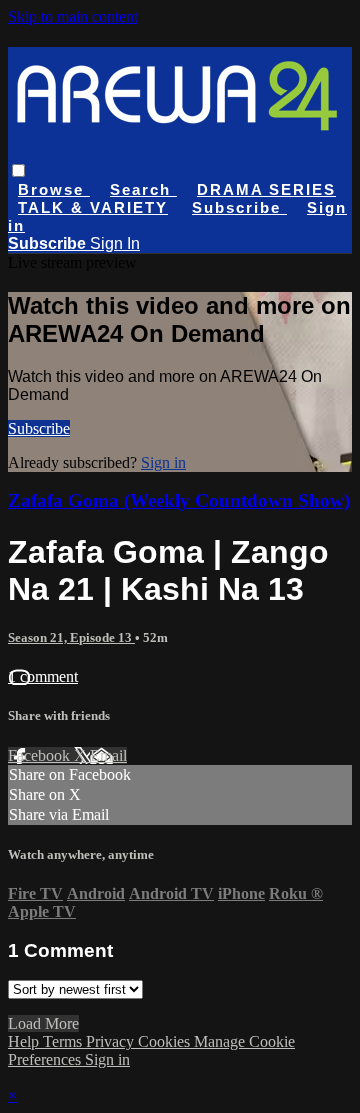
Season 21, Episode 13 (71, 637)
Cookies (166, 1041)
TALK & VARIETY (93, 207)
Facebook (41, 755)
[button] (18, 170)
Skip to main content (73, 16)
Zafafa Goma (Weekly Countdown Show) (179, 500)
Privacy (112, 1041)
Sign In (115, 243)
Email (108, 755)
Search (143, 189)
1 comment (43, 676)
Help (25, 1041)
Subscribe (39, 428)
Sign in (163, 462)
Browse (54, 189)
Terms (64, 1041)
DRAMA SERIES (266, 189)
